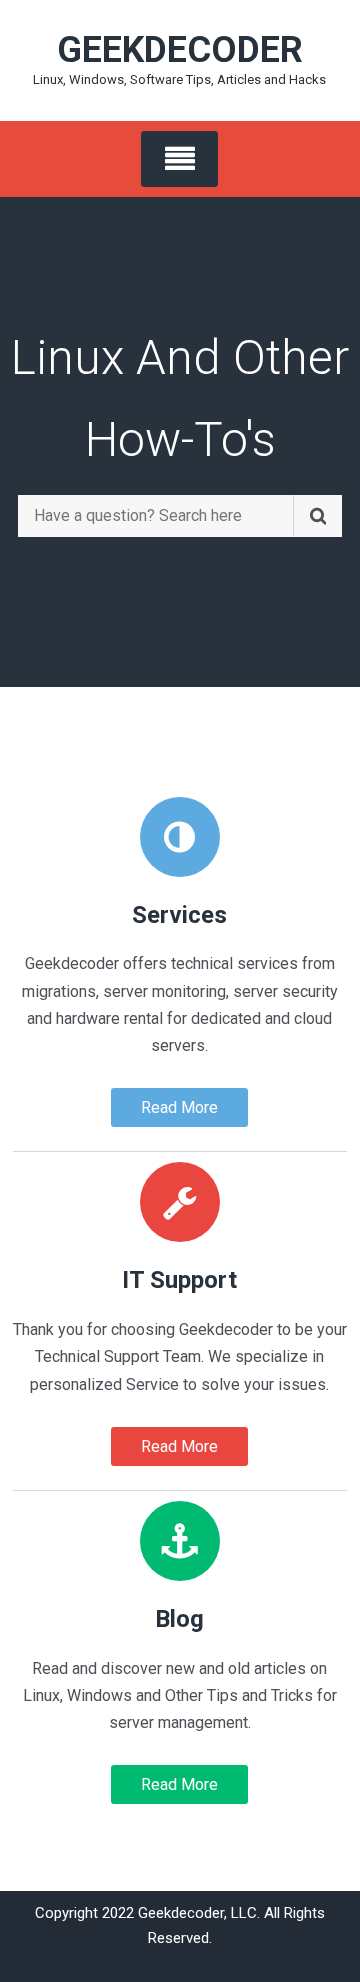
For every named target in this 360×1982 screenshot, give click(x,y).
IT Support (179, 1280)
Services (179, 915)
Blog (179, 1619)
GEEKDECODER (180, 50)
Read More (179, 1107)
